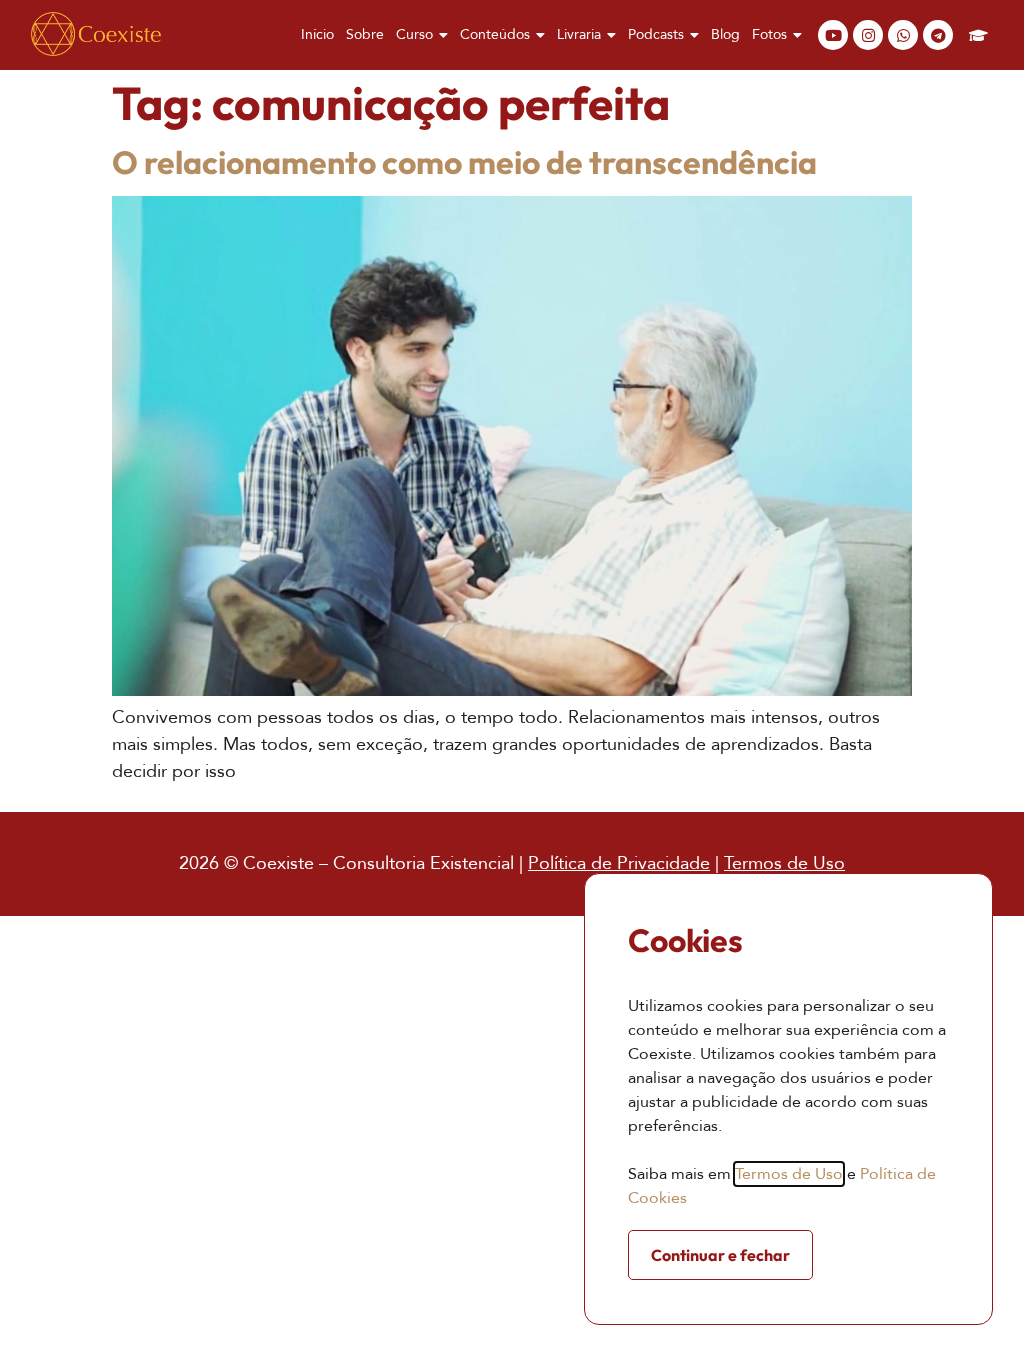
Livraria (579, 34)
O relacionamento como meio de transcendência (464, 162)
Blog (725, 34)
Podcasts (656, 34)
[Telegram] (938, 35)
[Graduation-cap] (978, 35)
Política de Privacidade (619, 863)
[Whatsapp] (903, 35)
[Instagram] (868, 35)
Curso (414, 34)
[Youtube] (833, 35)
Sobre (365, 34)
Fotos (769, 34)
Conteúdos (495, 34)
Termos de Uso (784, 863)
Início (317, 34)
